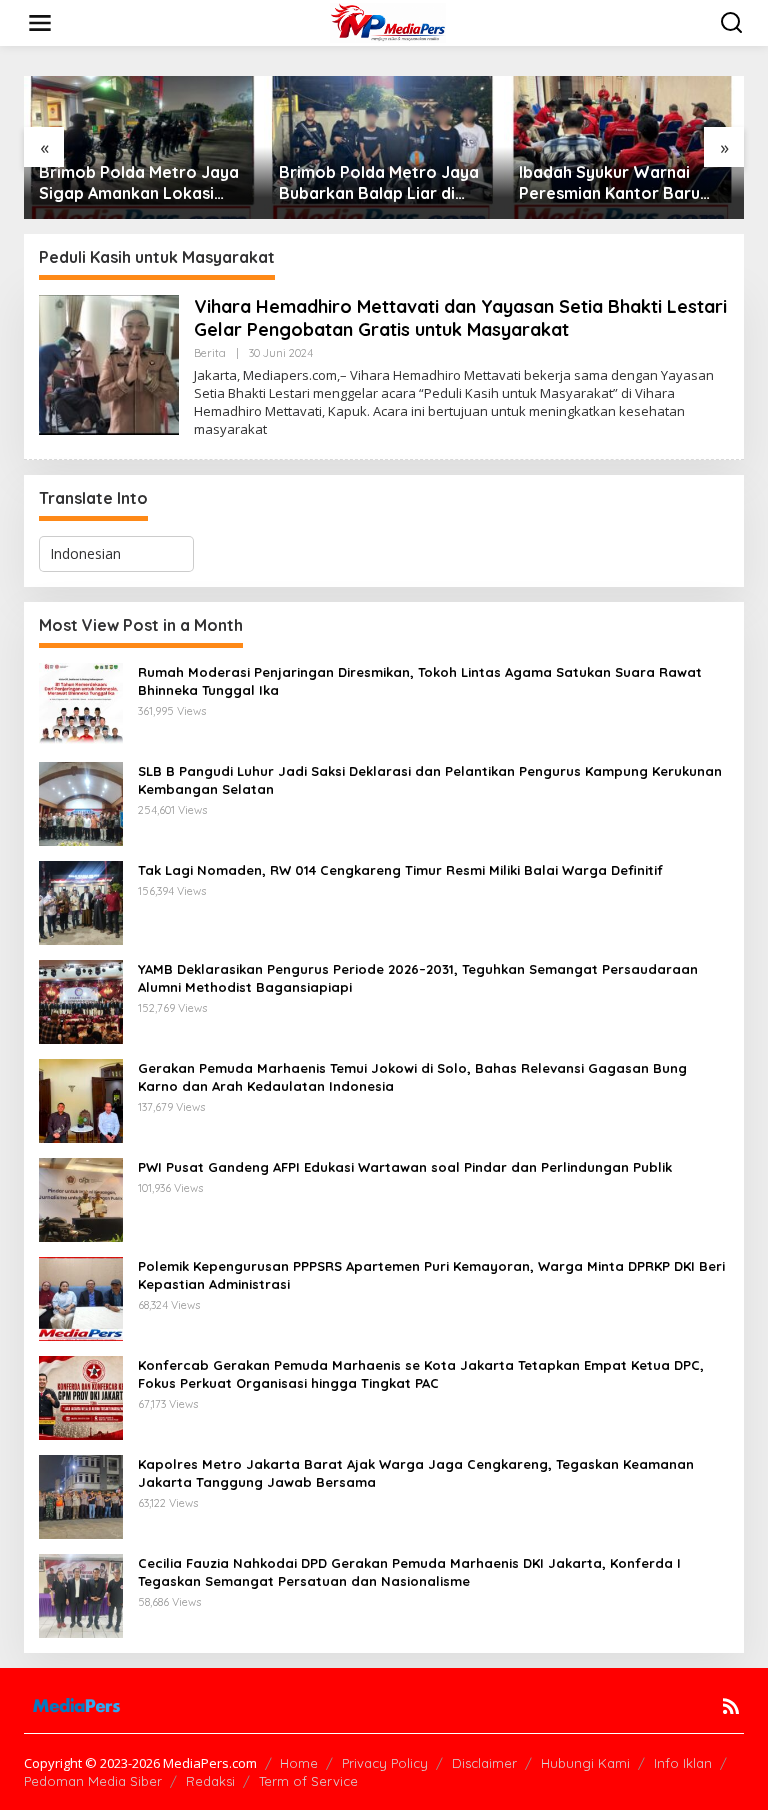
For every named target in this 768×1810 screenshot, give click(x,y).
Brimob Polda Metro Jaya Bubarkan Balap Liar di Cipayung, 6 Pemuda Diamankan (379, 183)
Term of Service (308, 1781)
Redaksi (210, 1781)
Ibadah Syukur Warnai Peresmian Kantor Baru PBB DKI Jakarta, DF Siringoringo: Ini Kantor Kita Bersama (609, 183)
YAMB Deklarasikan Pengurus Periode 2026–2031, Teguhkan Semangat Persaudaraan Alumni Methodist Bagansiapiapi (418, 978)
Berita (210, 353)
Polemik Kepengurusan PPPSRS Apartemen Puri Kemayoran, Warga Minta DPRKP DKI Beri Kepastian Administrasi (431, 1275)
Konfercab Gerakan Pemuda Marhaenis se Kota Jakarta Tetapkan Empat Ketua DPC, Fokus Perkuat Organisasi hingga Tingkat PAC (421, 1374)
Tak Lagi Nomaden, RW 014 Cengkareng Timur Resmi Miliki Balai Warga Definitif (400, 870)
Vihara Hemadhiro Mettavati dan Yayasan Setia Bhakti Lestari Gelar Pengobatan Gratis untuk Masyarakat (460, 318)
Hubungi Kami (585, 1763)
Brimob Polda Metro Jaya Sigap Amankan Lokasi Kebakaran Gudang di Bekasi (139, 183)
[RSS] (731, 1706)
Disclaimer (484, 1763)
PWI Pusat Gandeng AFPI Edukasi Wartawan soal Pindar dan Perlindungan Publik (405, 1167)
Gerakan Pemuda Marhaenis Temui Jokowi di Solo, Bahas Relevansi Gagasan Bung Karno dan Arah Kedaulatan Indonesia (412, 1077)
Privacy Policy (385, 1763)
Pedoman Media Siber (93, 1781)
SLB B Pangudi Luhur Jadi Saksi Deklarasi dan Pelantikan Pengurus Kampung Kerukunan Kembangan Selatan (430, 780)
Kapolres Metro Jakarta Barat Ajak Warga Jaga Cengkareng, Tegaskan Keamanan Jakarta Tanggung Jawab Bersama (416, 1473)
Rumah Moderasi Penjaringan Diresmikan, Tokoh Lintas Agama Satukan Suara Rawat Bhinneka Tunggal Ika (420, 681)
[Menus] (40, 23)
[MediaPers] (388, 21)
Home (299, 1763)
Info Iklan (683, 1763)
